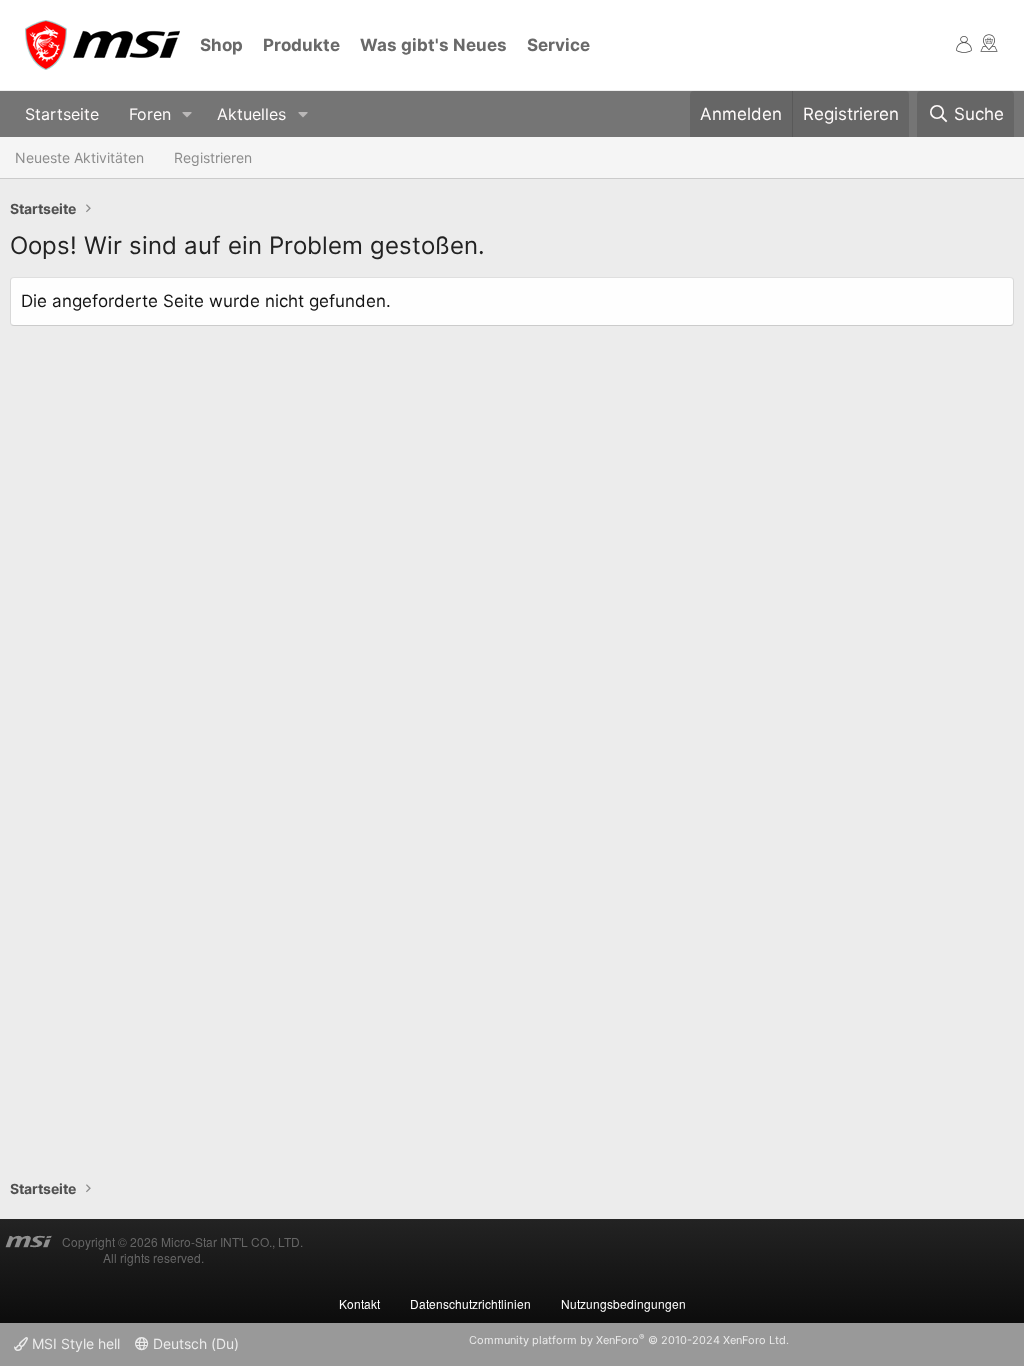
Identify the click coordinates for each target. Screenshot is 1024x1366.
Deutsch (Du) (194, 1343)
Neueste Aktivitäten (79, 157)
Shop (221, 45)
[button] (187, 114)
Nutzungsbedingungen (623, 1303)
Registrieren (213, 157)
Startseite (62, 114)
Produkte (301, 45)
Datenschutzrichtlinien (470, 1303)
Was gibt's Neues (433, 45)
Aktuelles (251, 114)
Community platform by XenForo (629, 1340)
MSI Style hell (74, 1343)
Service (558, 45)
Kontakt (359, 1303)
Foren (150, 114)
